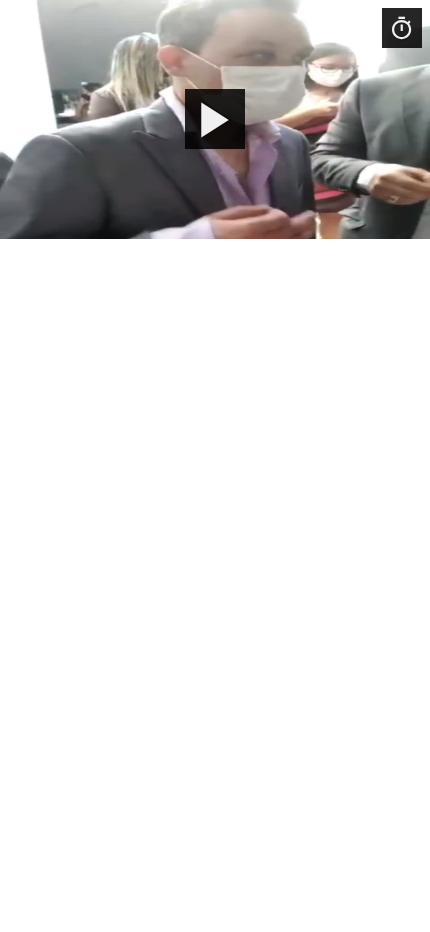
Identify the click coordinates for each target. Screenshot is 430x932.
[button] (215, 119)
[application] (215, 119)
